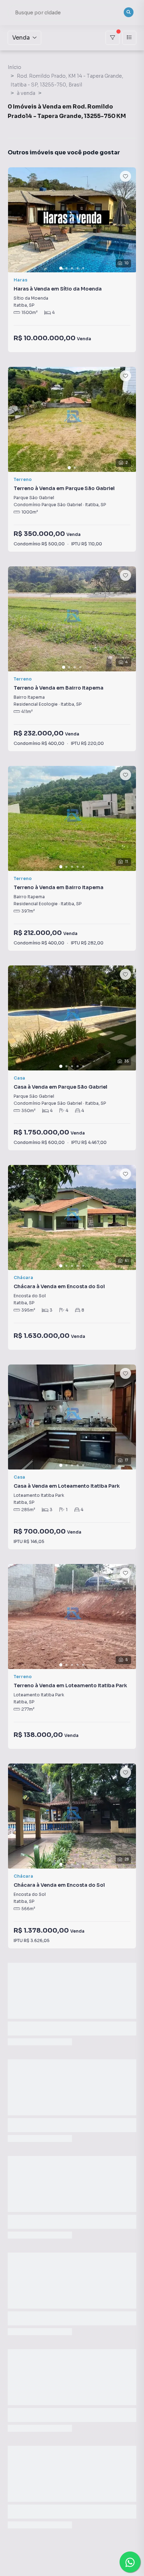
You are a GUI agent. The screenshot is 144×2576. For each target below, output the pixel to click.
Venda (21, 38)
